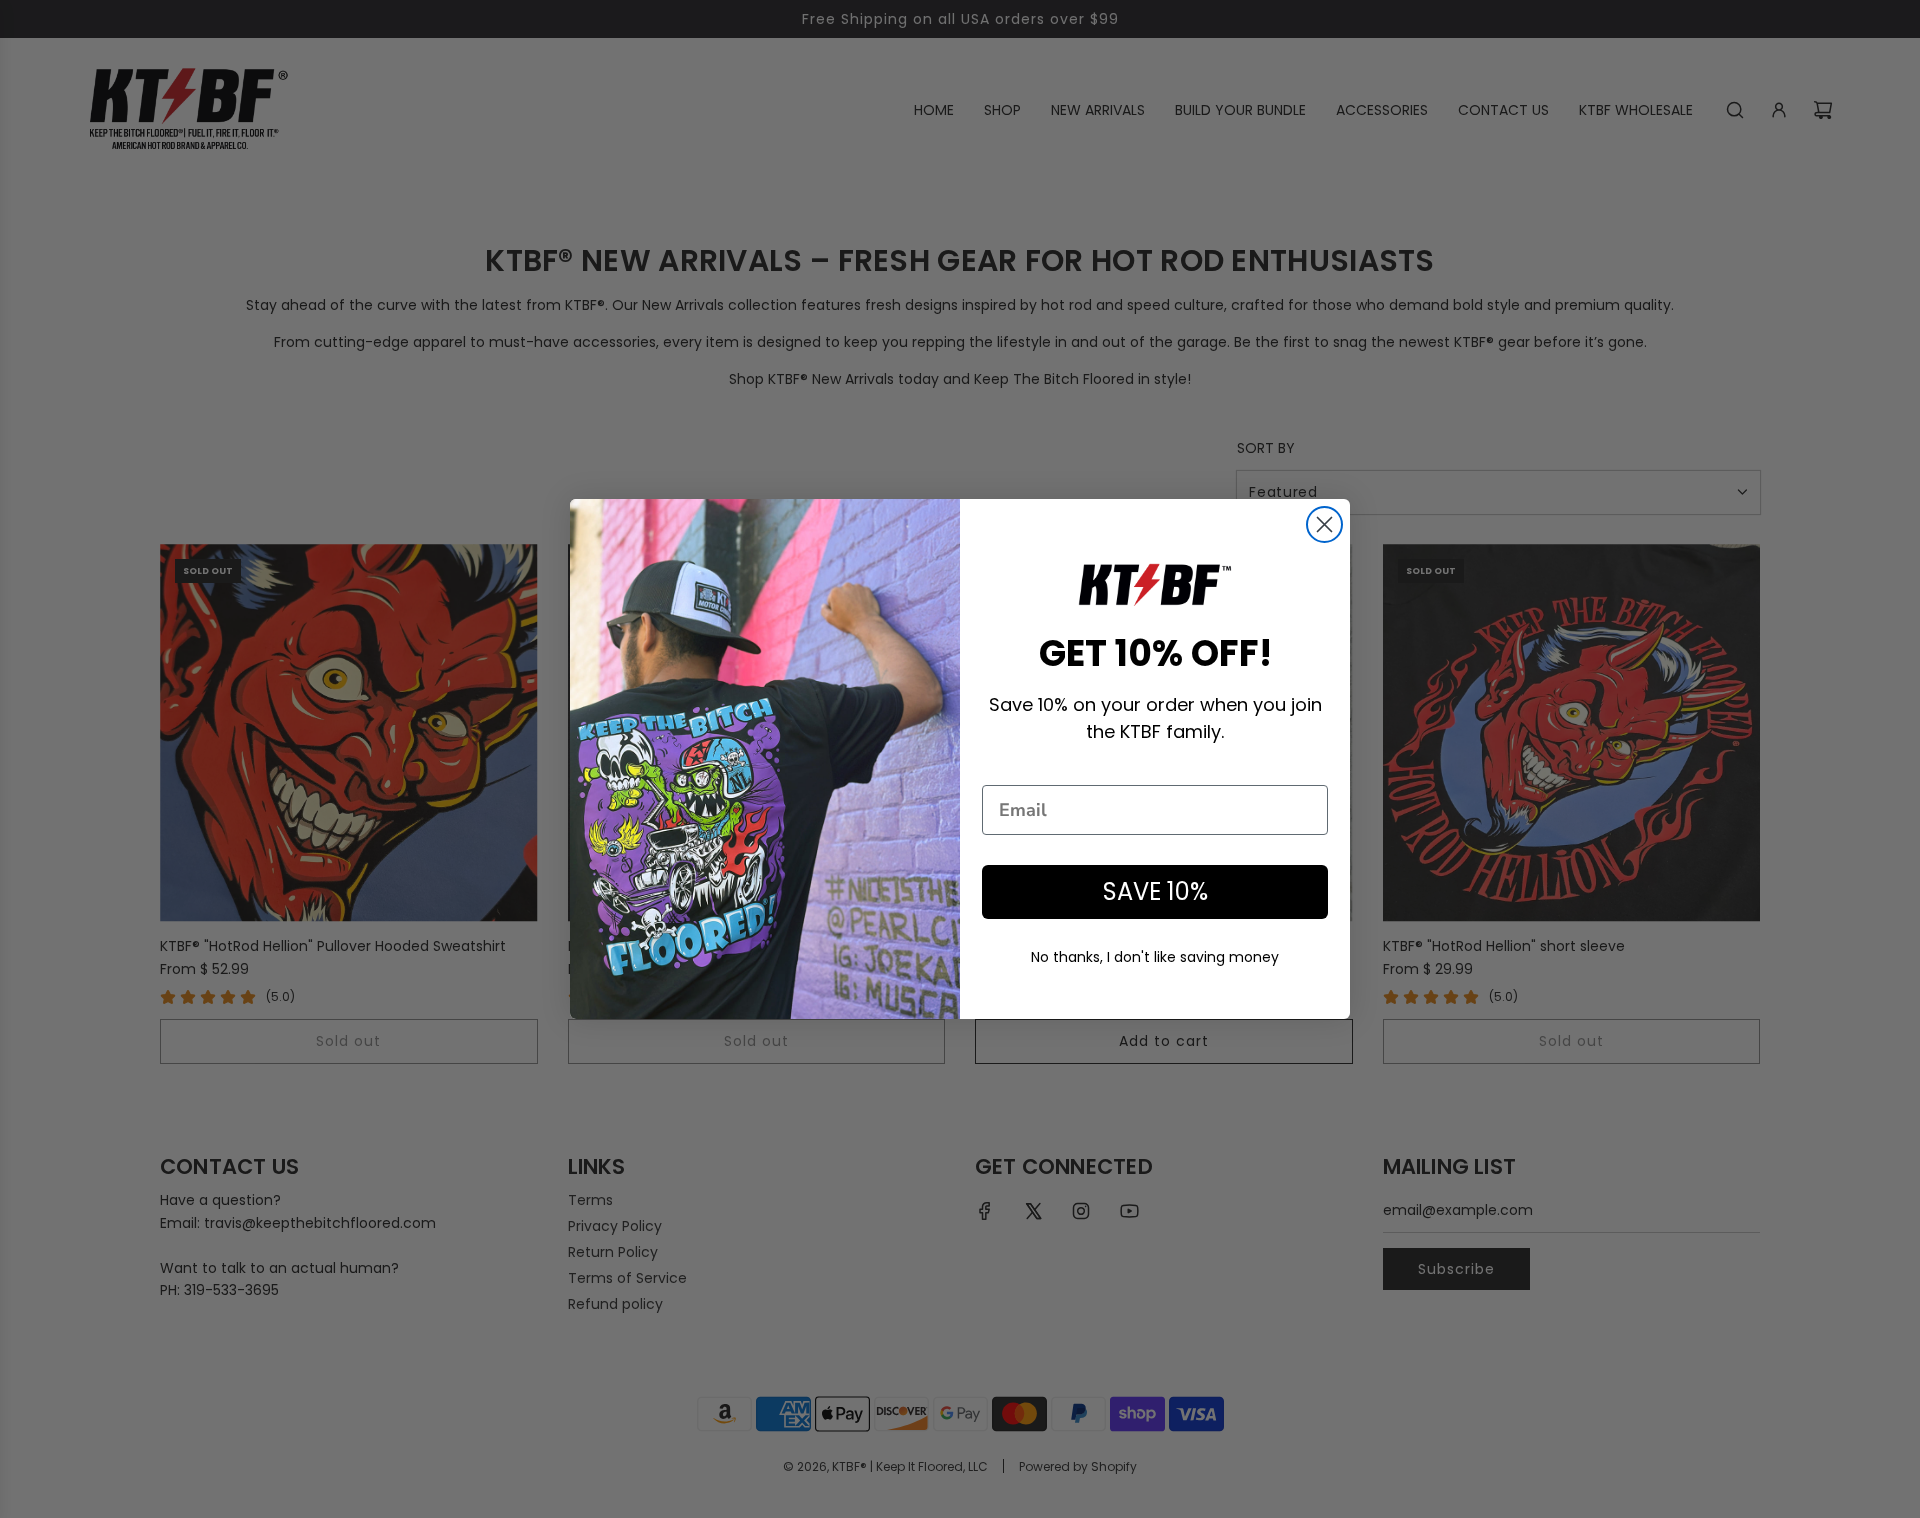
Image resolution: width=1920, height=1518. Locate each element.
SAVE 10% (1155, 891)
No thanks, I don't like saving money (1155, 957)
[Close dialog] (1324, 524)
